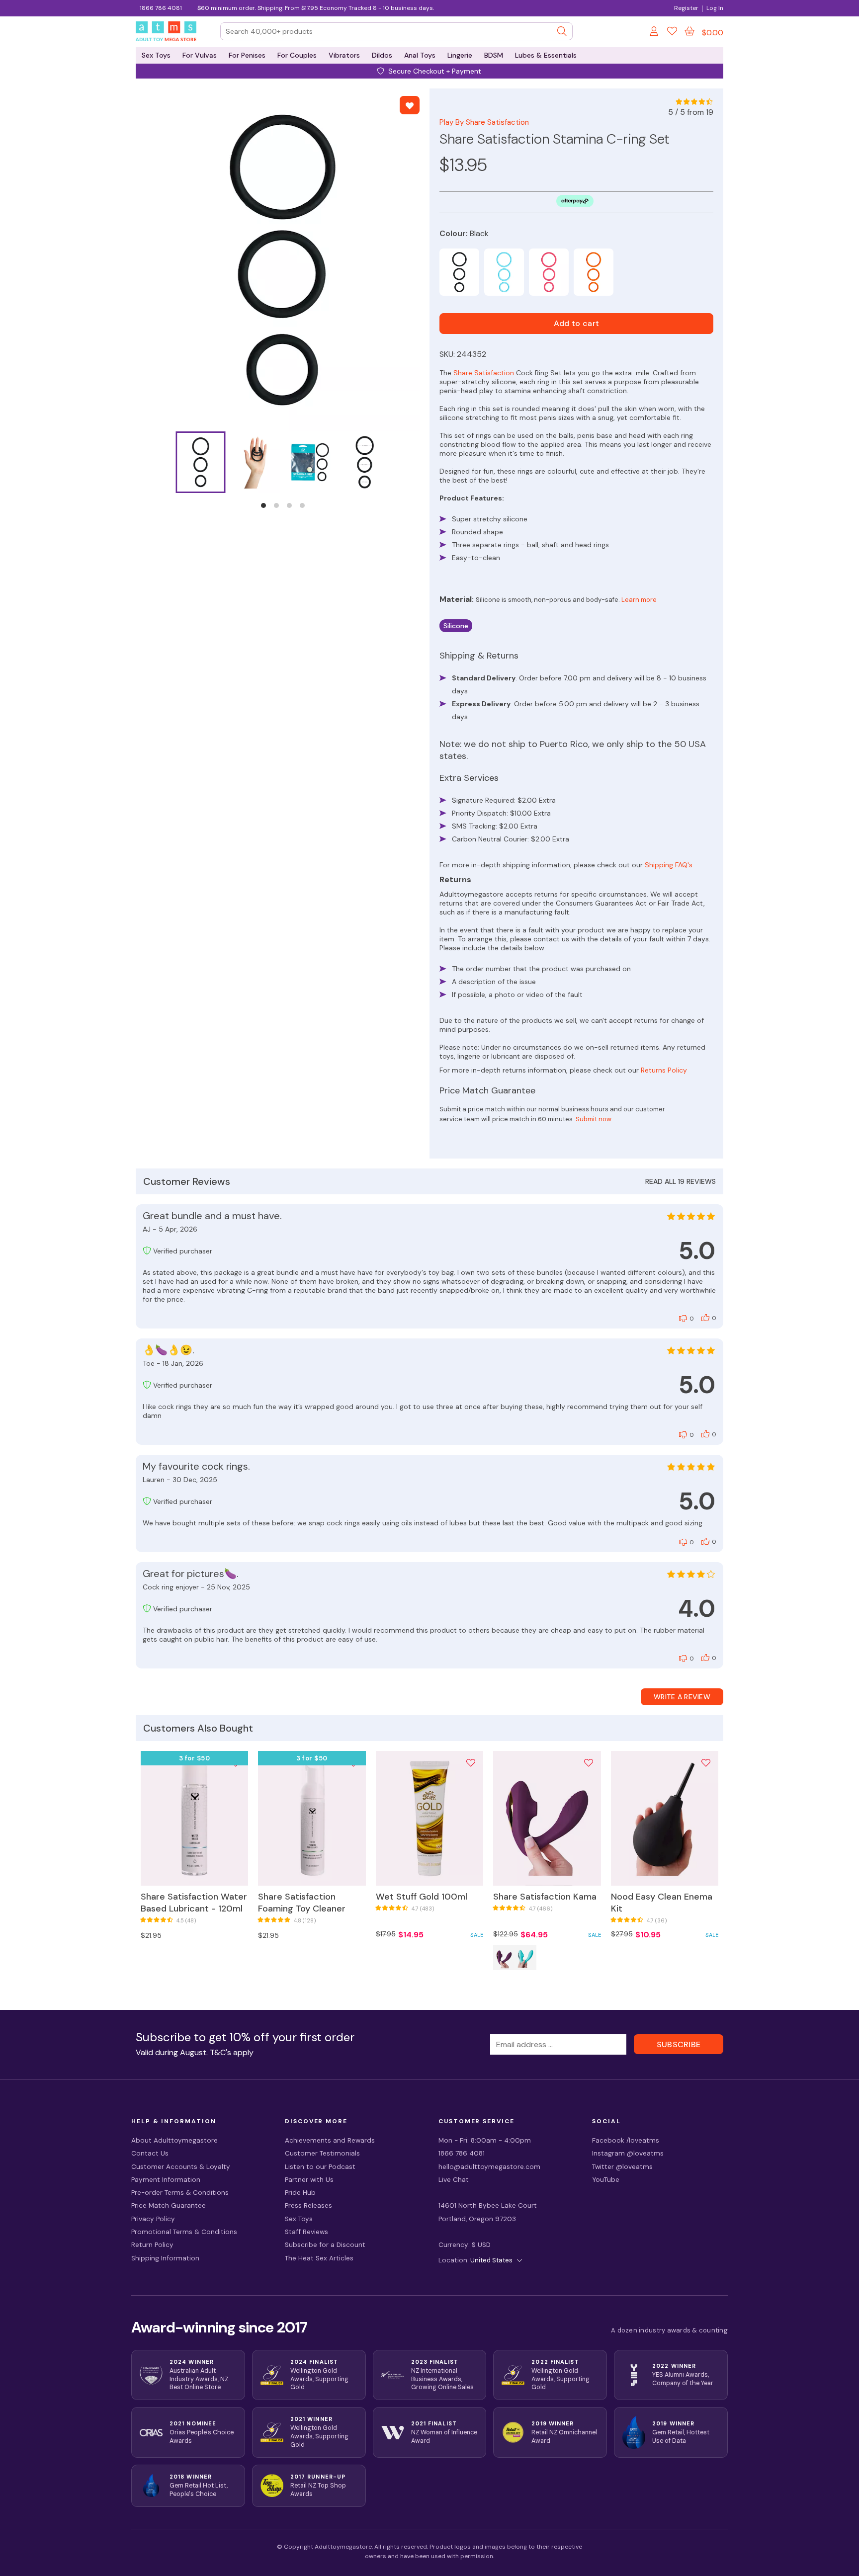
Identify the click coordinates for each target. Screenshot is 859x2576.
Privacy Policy (153, 2219)
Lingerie (460, 55)
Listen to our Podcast (320, 2167)
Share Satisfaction (484, 373)
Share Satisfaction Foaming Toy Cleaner (302, 1903)
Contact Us (150, 2153)
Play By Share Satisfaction (484, 122)
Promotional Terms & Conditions (184, 2232)
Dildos (382, 55)
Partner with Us (309, 2180)
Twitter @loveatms (622, 2167)
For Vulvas (200, 55)
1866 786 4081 (161, 8)
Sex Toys (156, 55)
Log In (715, 8)
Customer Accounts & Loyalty (181, 2167)
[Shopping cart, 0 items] (689, 31)
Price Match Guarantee (169, 2205)
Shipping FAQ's (669, 865)
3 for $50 (195, 1758)
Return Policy (152, 2245)
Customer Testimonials (322, 2153)
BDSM (494, 55)
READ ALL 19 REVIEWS (681, 1181)
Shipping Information (165, 2258)
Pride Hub (300, 2193)
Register (686, 8)
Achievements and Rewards (330, 2140)
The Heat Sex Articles (319, 2258)
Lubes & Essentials (546, 55)
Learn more (639, 600)
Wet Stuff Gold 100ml (422, 1897)
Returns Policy (664, 1070)
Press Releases (308, 2205)
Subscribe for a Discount (325, 2245)
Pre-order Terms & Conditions (180, 2193)
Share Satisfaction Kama (545, 1897)
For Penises (247, 55)
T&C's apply (232, 2052)
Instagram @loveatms (628, 2153)
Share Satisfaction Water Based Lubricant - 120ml (194, 1903)
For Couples (297, 55)
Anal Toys (420, 55)
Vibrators (344, 55)
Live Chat (454, 2180)
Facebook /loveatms (626, 2140)
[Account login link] (655, 33)
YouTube (606, 2180)
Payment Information (166, 2180)
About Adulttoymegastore (174, 2140)
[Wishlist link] (672, 33)
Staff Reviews (306, 2232)
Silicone (456, 626)
